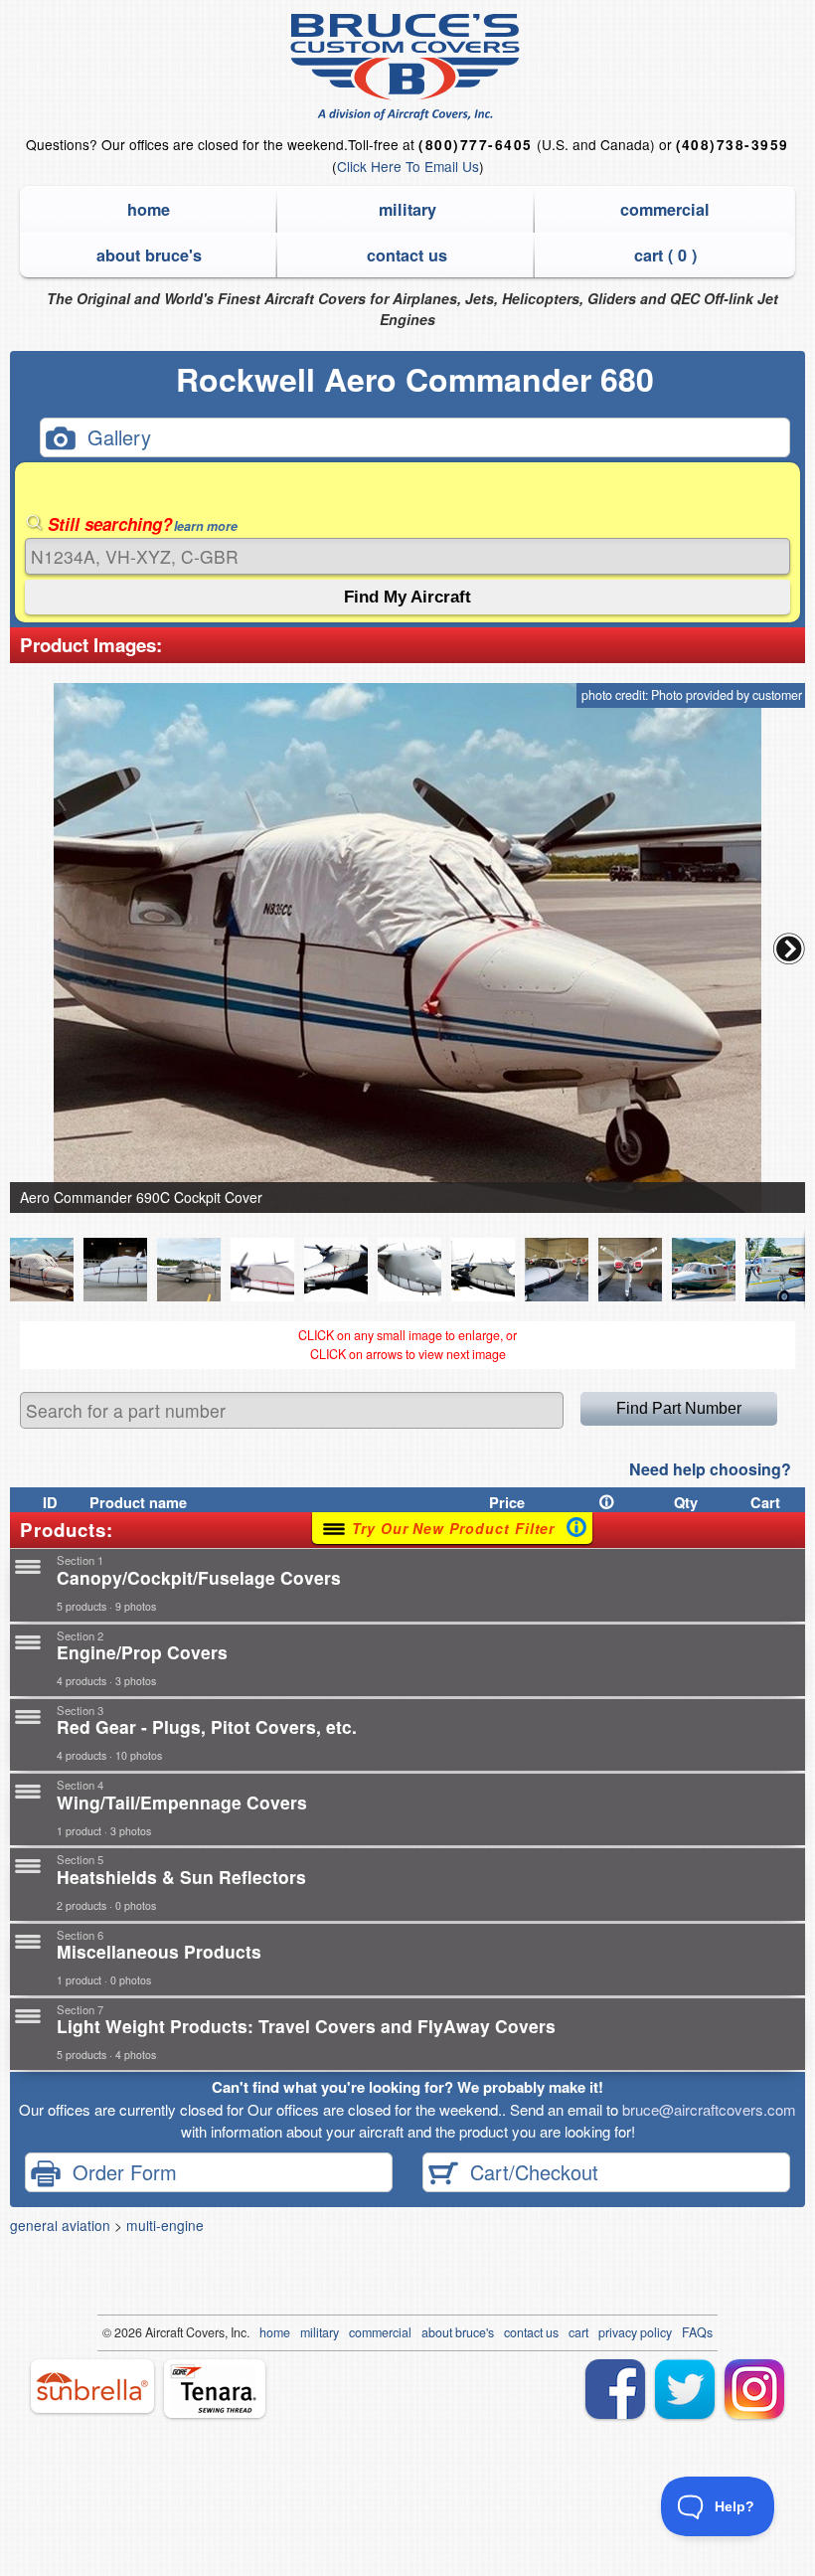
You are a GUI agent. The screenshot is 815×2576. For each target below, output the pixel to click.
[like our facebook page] (615, 2389)
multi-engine (165, 2225)
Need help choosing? (710, 1469)
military (407, 209)
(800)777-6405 (475, 145)
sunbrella (92, 2386)
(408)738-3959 (733, 145)
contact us (407, 255)
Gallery (113, 437)
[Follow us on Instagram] (754, 2389)
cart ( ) (665, 255)
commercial (665, 209)
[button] (789, 948)
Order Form (119, 2171)
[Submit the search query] (407, 597)
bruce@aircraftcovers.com (709, 2109)
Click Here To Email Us (408, 166)
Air (153, 2332)
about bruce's (149, 255)
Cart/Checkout (528, 2171)
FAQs (697, 2332)
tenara (215, 2389)
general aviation (60, 2225)
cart (578, 2332)
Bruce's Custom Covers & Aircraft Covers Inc (408, 67)
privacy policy (635, 2332)
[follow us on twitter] (685, 2389)
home (149, 209)
